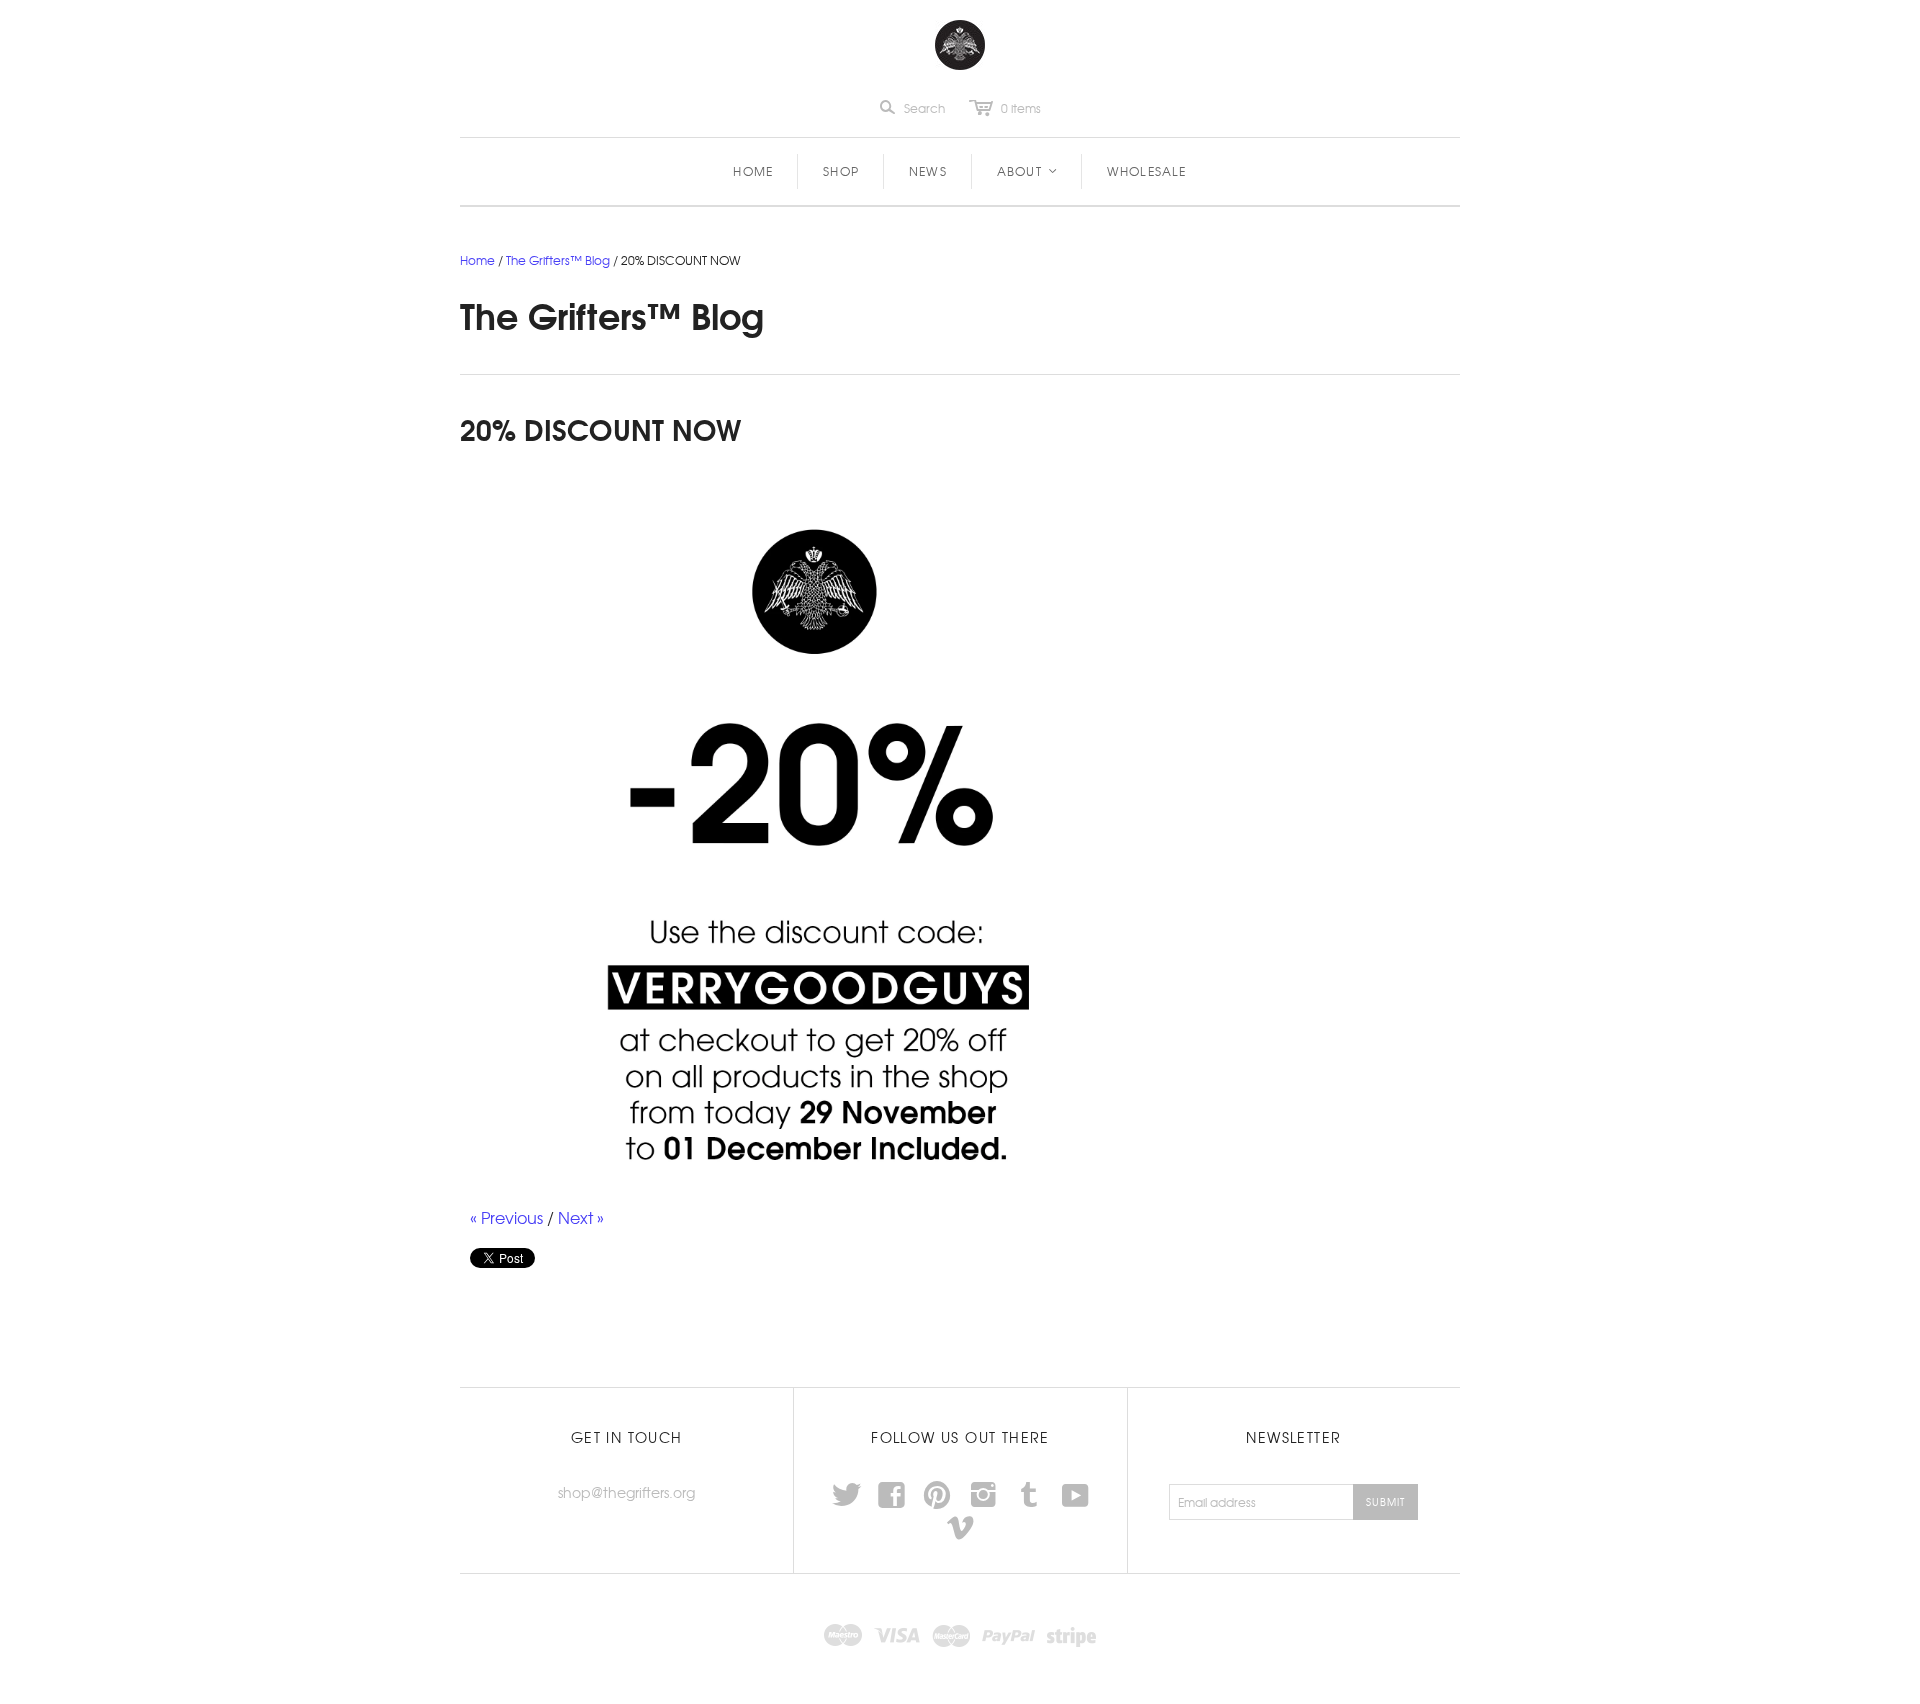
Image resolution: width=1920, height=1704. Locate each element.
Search (924, 108)
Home (753, 171)
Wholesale (1147, 171)
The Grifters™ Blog (558, 260)
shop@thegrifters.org (626, 1492)
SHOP (841, 171)
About (1028, 171)
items (1021, 108)
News (928, 171)
